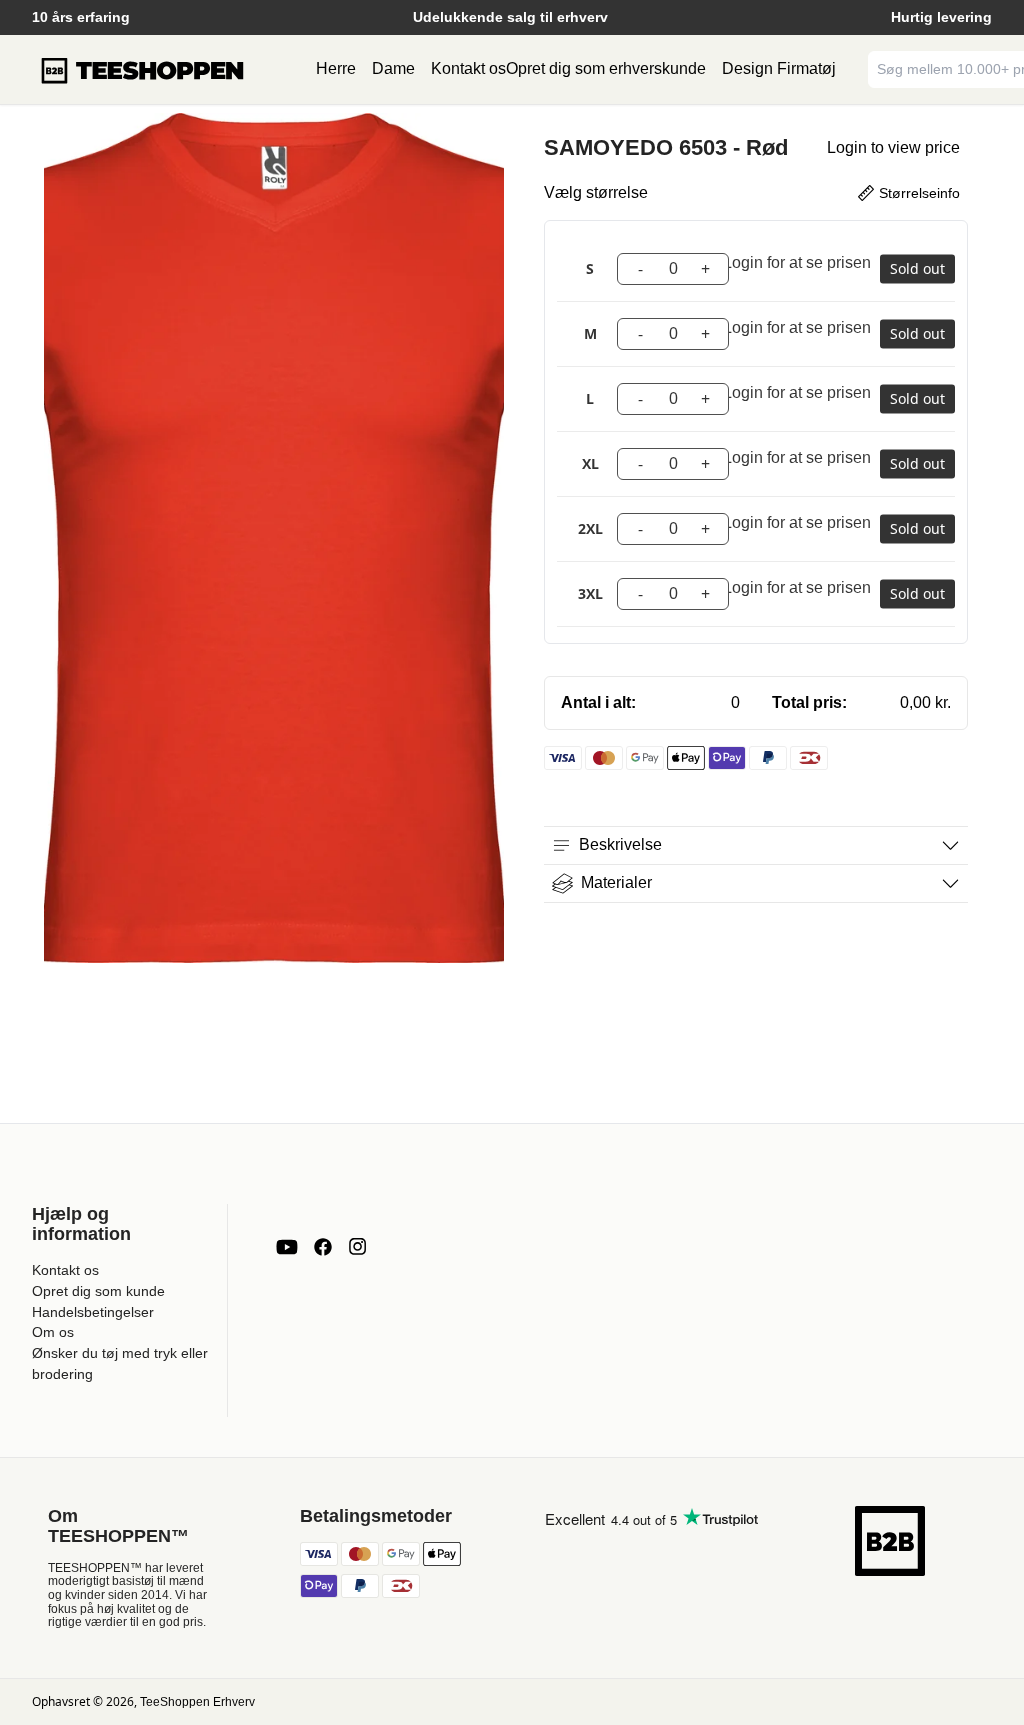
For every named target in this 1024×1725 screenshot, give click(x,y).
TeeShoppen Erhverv (197, 1702)
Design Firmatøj (779, 68)
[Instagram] (357, 1247)
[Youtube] (287, 1247)
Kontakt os (468, 68)
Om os (53, 1332)
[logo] (142, 70)
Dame (393, 68)
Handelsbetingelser (93, 1312)
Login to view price (893, 147)
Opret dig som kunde (98, 1291)
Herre (336, 68)
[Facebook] (323, 1247)
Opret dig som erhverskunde (606, 68)
